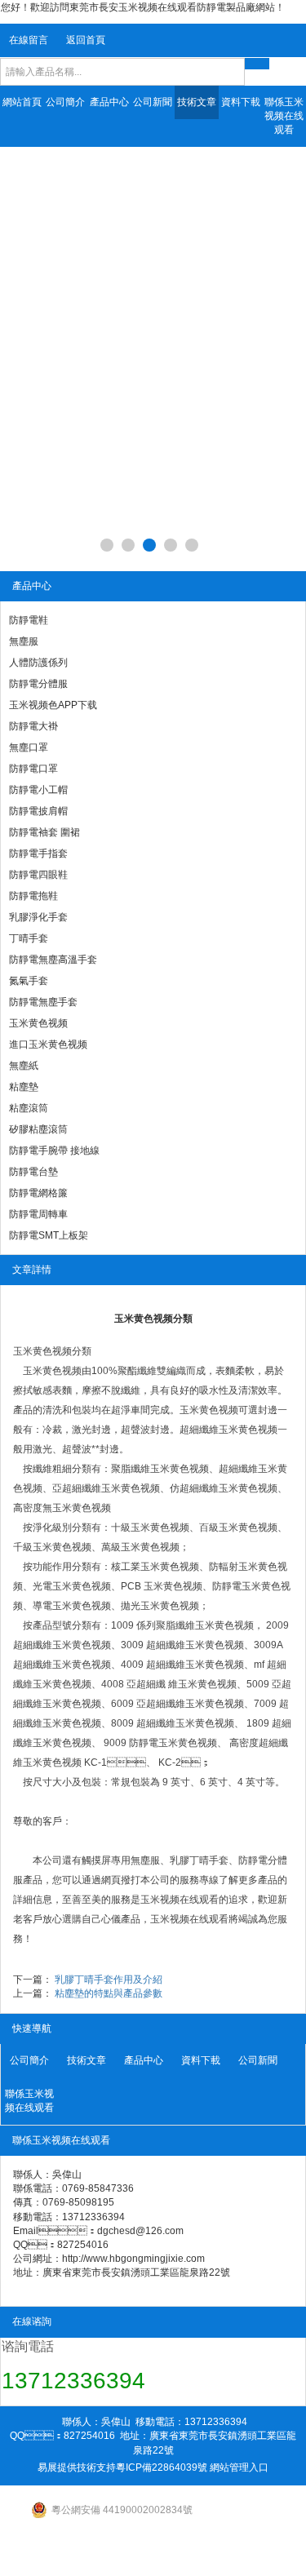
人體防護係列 (38, 663)
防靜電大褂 (33, 726)
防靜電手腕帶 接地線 (54, 1151)
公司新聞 (153, 102)
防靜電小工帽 (38, 790)
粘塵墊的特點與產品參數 (109, 1993)
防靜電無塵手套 (43, 1002)
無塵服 (24, 641)
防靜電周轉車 (38, 1214)
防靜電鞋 (29, 620)
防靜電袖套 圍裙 (44, 832)
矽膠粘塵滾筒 (38, 1129)
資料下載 (241, 102)
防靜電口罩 (33, 769)
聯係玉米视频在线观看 (284, 116)
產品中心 (109, 102)
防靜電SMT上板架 (49, 1235)
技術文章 (197, 102)
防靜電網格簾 (38, 1193)
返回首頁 (86, 40)
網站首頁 (22, 102)
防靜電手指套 (38, 853)
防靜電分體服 (38, 684)
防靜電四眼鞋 (38, 875)
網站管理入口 (239, 2467)
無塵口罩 (29, 747)
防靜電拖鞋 (33, 896)
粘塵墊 (24, 1087)
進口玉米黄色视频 (48, 1044)
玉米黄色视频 (38, 1023)
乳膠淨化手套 (38, 917)
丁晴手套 (29, 938)
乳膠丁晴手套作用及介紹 (109, 1980)
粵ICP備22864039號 (162, 2467)
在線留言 (29, 40)
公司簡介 (65, 102)
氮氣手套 (29, 981)
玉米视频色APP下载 (53, 705)
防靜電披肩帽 (38, 811)
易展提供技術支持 (77, 2467)
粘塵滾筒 (29, 1108)
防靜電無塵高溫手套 (53, 960)
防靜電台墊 (33, 1172)
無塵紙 (24, 1066)
